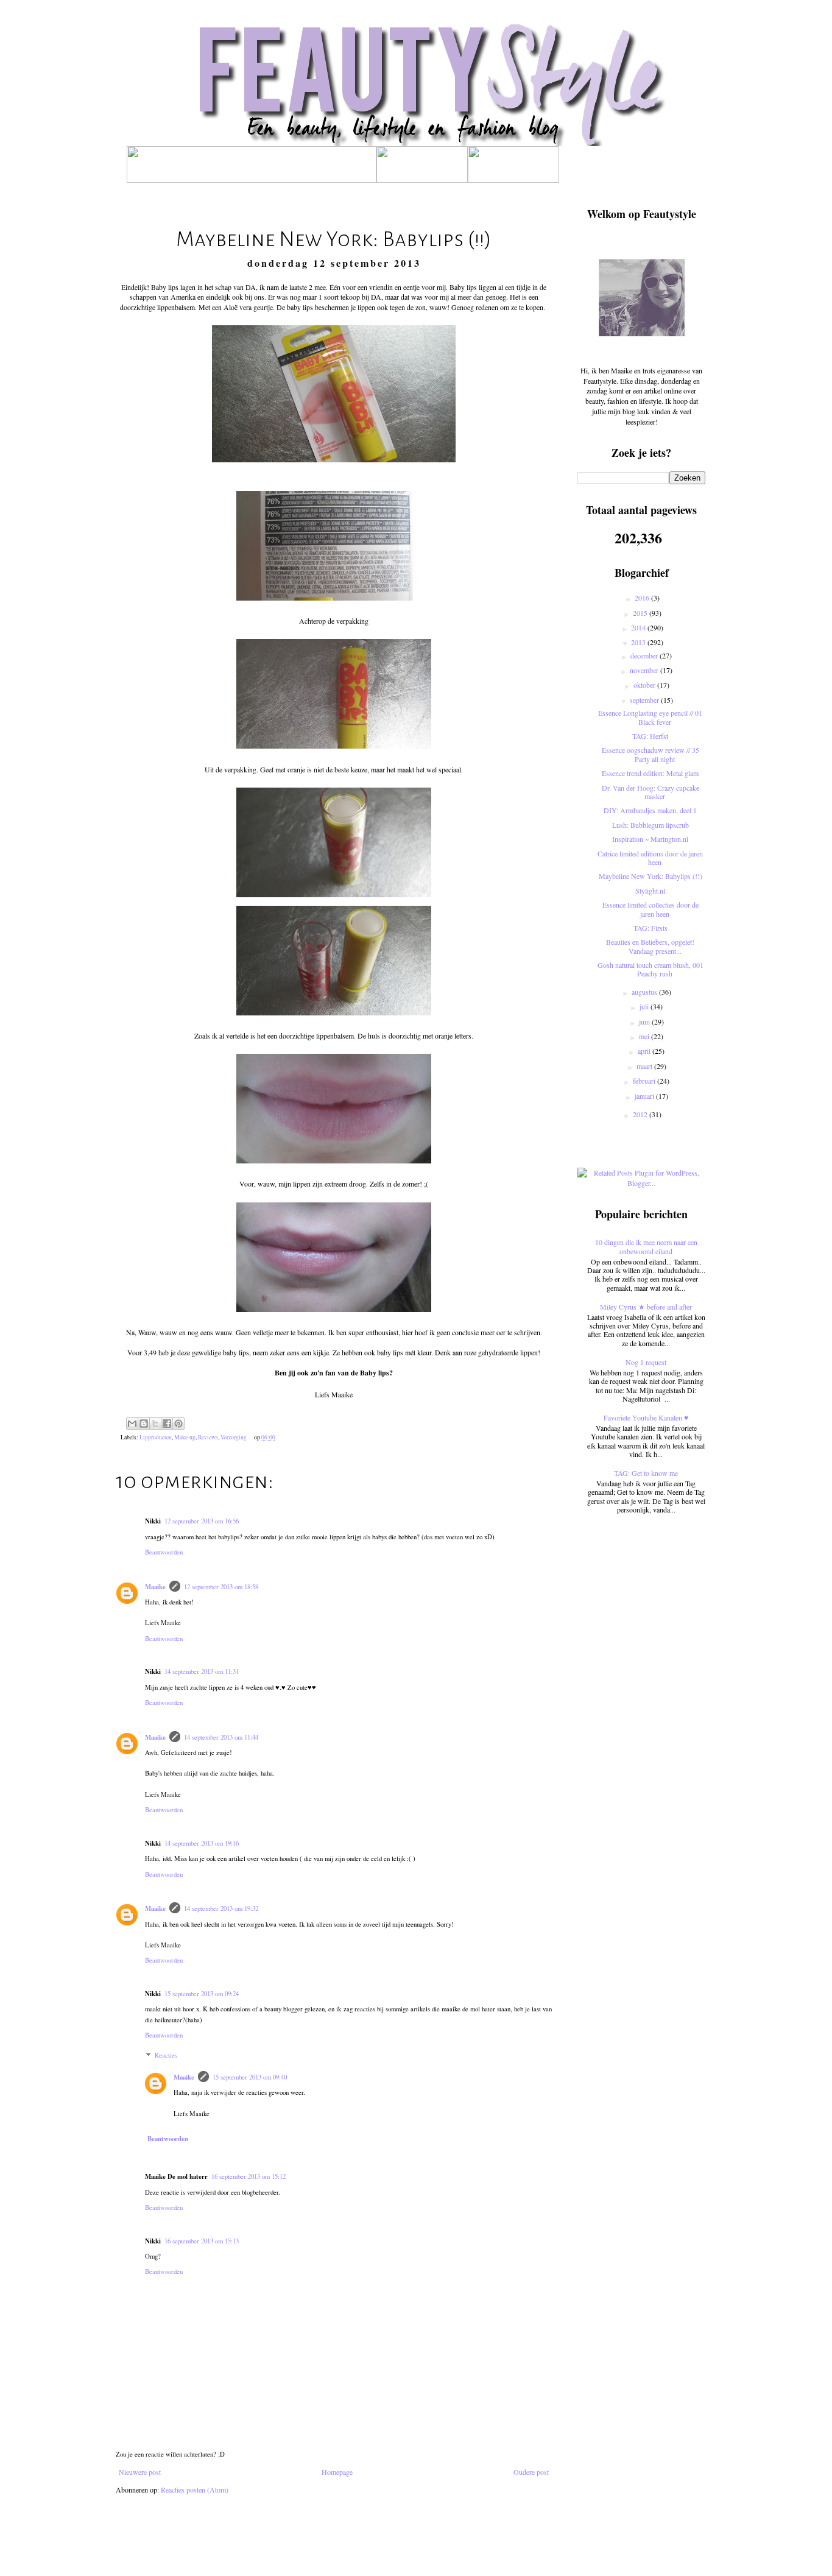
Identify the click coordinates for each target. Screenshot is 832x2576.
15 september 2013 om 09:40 (250, 2077)
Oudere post (531, 2472)
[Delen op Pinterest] (178, 1424)
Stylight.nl (650, 891)
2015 (641, 613)
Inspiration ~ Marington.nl (650, 839)
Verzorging (234, 1437)
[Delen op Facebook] (167, 1424)
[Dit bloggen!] (144, 1424)
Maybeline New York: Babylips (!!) (650, 876)
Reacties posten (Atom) (195, 2490)
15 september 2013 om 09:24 (202, 1994)
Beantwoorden (164, 1552)
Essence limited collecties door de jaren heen (650, 909)
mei (645, 1036)
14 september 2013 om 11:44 (221, 1737)
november (645, 670)
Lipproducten (156, 1437)
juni (645, 1022)
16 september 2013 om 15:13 (202, 2241)
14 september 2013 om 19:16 (202, 1843)
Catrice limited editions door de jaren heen (650, 858)
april (645, 1051)
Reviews (208, 1437)
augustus (645, 992)
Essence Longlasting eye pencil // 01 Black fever (650, 717)
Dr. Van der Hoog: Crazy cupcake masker (650, 792)
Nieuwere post (140, 2472)
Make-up (185, 1437)
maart (645, 1066)
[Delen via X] (155, 1424)
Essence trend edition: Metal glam (650, 773)
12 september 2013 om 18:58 (221, 1587)
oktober (645, 685)
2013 (639, 642)
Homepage (337, 2472)
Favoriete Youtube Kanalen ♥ (646, 1417)
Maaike (155, 1587)
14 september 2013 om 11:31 (202, 1671)
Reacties (166, 2056)
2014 (639, 627)
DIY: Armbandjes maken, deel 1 (650, 810)
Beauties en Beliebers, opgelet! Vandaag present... (650, 946)
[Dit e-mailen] (132, 1424)
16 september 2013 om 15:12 (249, 2176)
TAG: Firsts (650, 928)
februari (645, 1081)
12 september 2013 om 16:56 (202, 1521)
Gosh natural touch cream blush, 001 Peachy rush (650, 969)
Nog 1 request (646, 1362)
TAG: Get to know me (646, 1473)
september (645, 700)
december (645, 655)
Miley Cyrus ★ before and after (646, 1307)
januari (645, 1096)
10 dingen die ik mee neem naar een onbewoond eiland (646, 1246)
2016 (643, 598)
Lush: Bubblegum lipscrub (650, 825)
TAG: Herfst (650, 736)
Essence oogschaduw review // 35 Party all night (650, 754)
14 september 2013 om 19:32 (221, 1908)
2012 (641, 1114)
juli (645, 1006)
